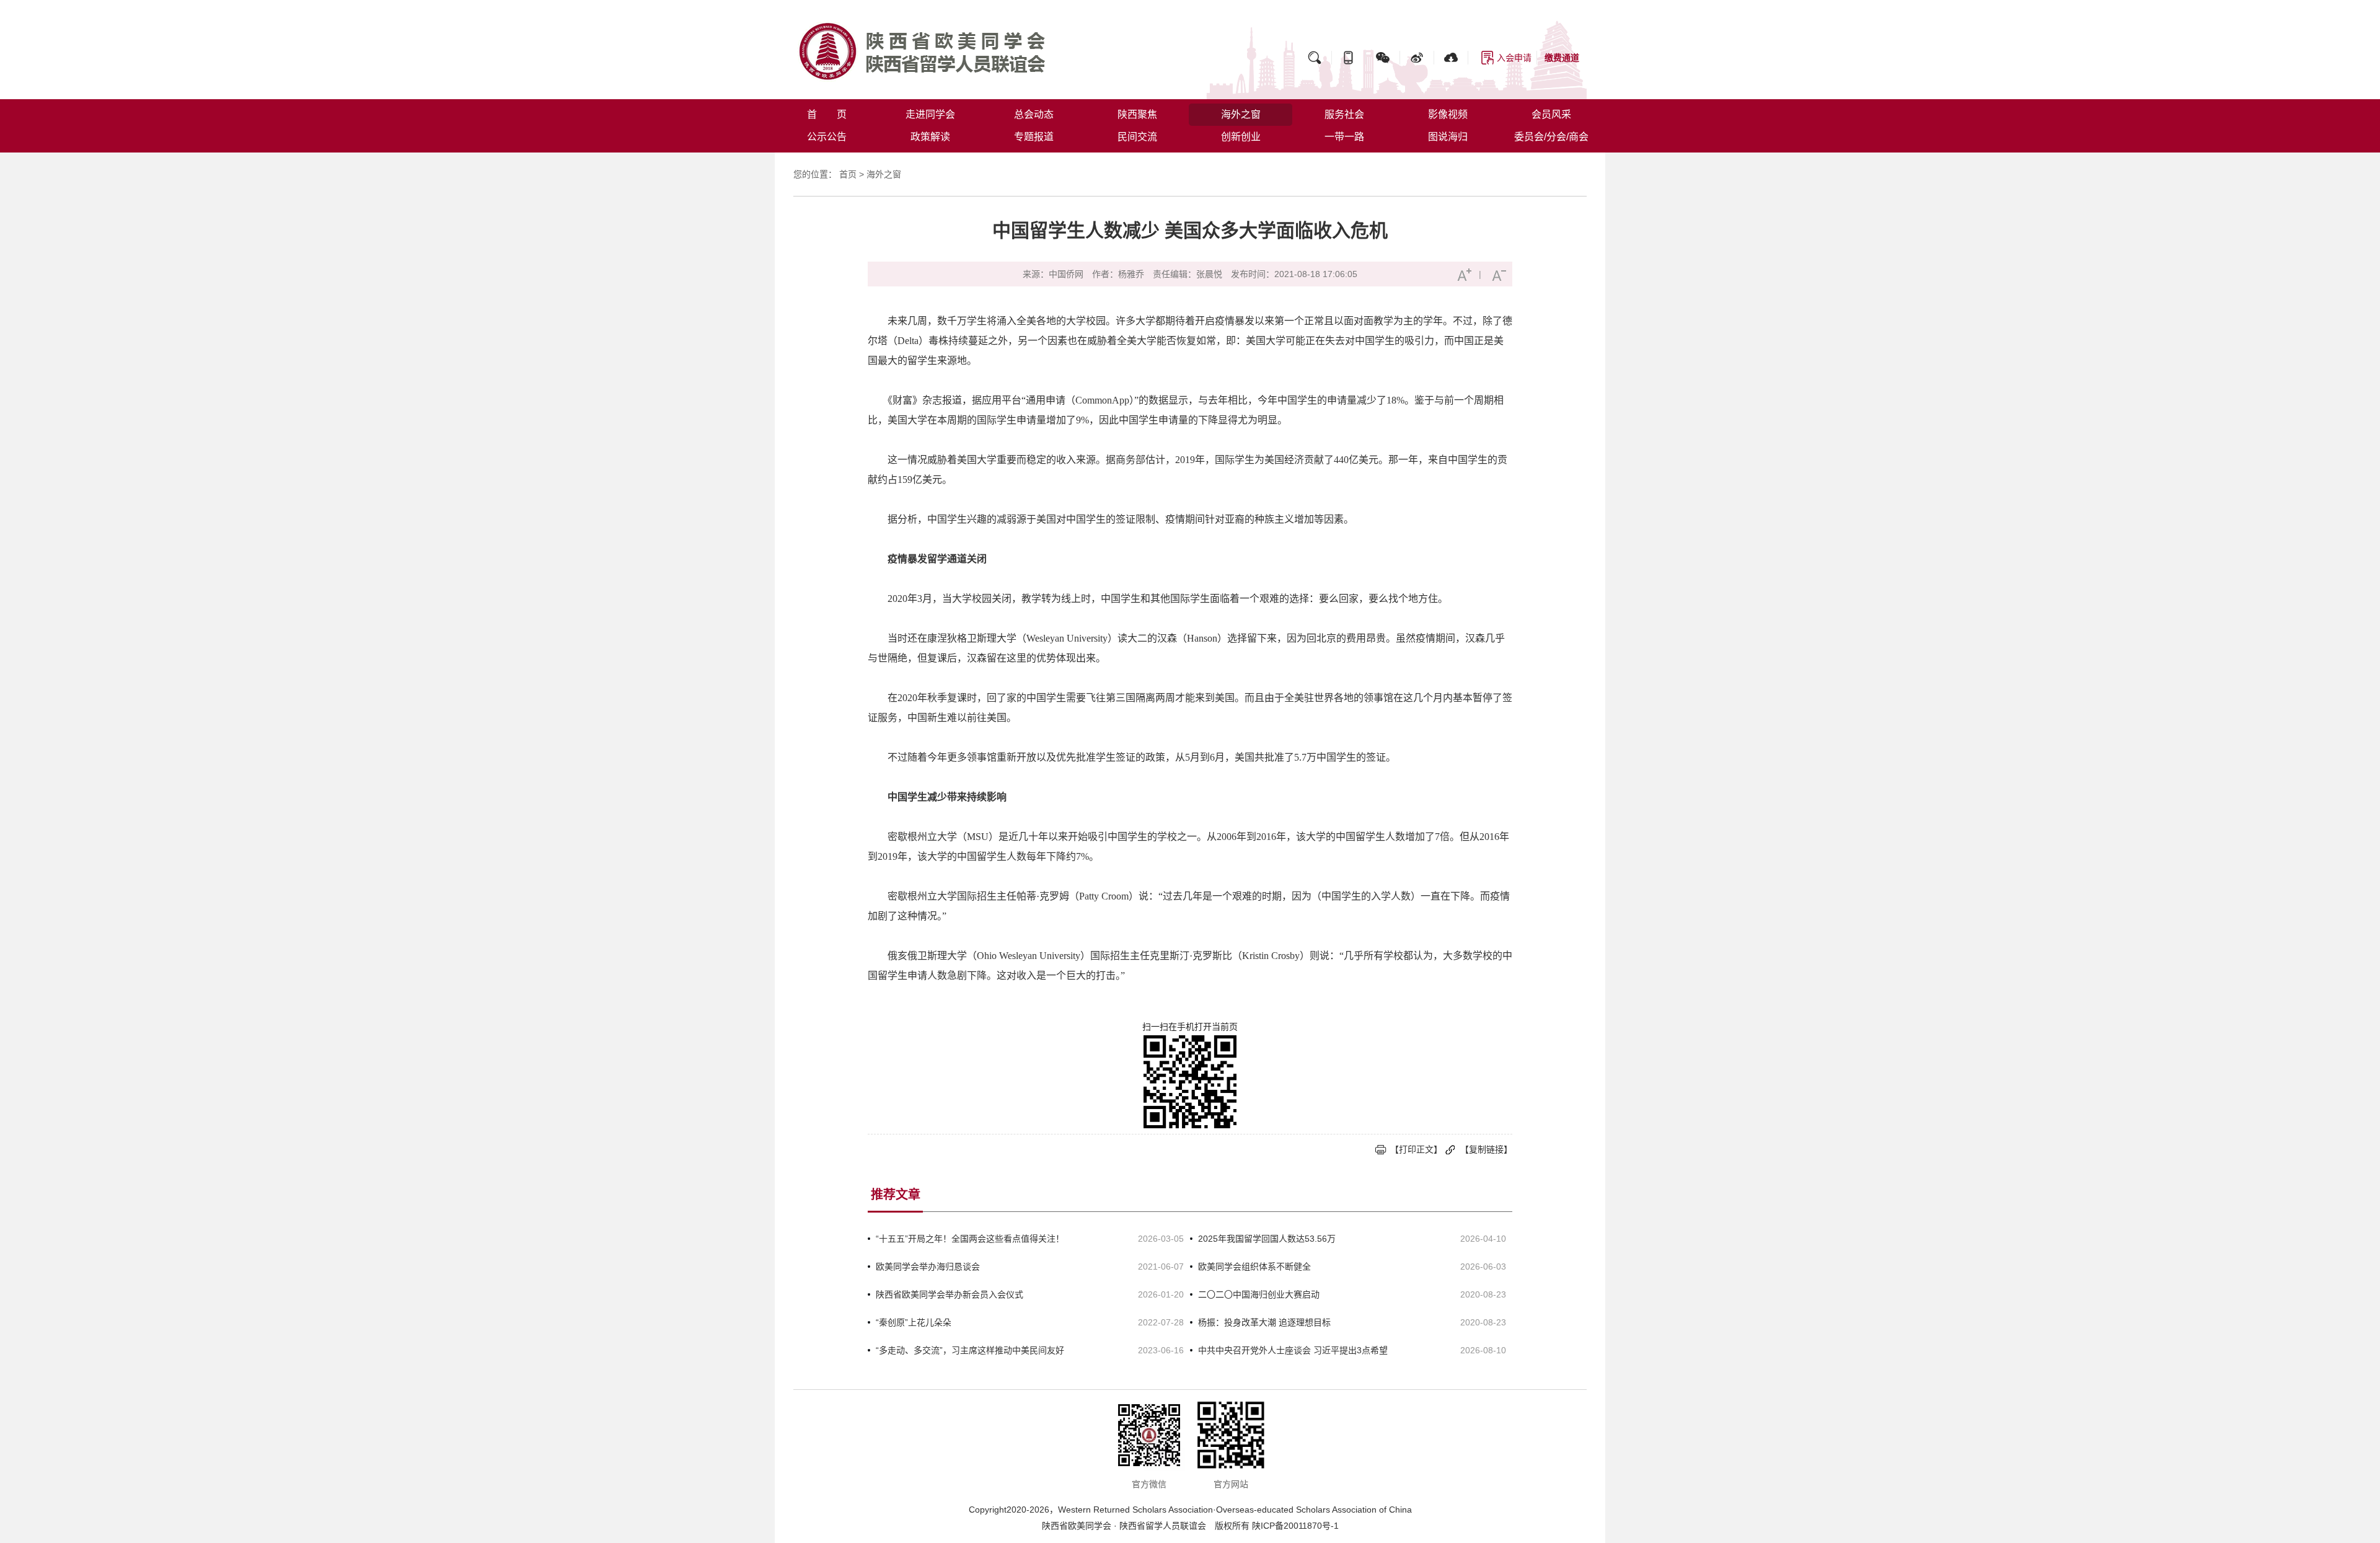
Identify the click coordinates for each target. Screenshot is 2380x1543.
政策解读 (930, 137)
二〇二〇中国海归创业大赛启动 (1259, 1294)
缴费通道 (1562, 58)
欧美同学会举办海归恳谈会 (928, 1267)
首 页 (827, 114)
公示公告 (827, 137)
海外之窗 (1241, 114)
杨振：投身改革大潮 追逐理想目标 (1264, 1322)
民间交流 (1137, 137)
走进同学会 (930, 114)
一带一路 (1344, 137)
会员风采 (1551, 114)
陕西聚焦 (1137, 114)
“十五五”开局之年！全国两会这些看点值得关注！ (970, 1239)
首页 (848, 174)
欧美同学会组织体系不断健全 (1254, 1267)
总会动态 (1034, 114)
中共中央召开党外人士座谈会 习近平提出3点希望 (1293, 1350)
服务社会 (1344, 114)
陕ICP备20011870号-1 (1295, 1526)
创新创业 (1241, 137)
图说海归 (1448, 137)
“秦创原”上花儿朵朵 (914, 1322)
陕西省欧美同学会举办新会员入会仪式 (950, 1294)
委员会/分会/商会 (1551, 137)
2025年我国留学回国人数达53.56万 (1267, 1239)
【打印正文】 (1416, 1149)
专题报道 (1034, 137)
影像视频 (1448, 114)
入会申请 (1514, 58)
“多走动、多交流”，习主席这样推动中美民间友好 (970, 1350)
